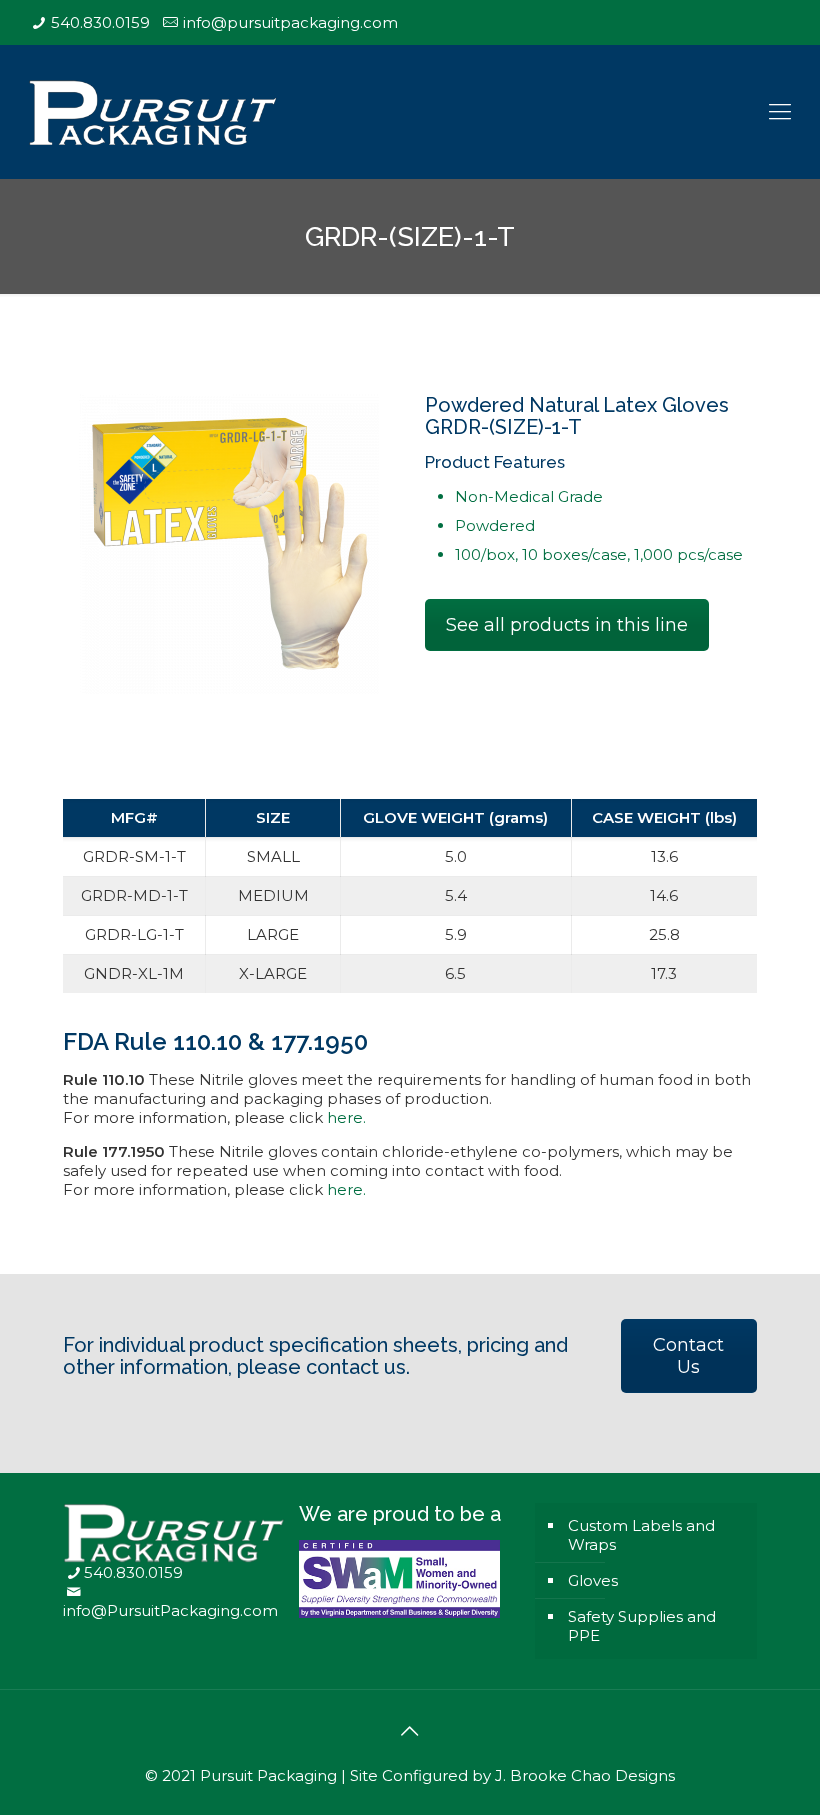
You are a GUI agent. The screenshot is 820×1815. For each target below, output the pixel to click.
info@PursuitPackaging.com (170, 1610)
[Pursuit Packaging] (153, 111)
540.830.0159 (100, 22)
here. (346, 1117)
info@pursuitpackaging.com (290, 22)
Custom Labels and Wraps (641, 1535)
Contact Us (688, 1356)
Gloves (593, 1580)
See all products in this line (567, 625)
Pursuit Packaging (268, 1775)
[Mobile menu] (780, 112)
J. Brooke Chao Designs (585, 1775)
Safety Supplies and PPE (642, 1626)
